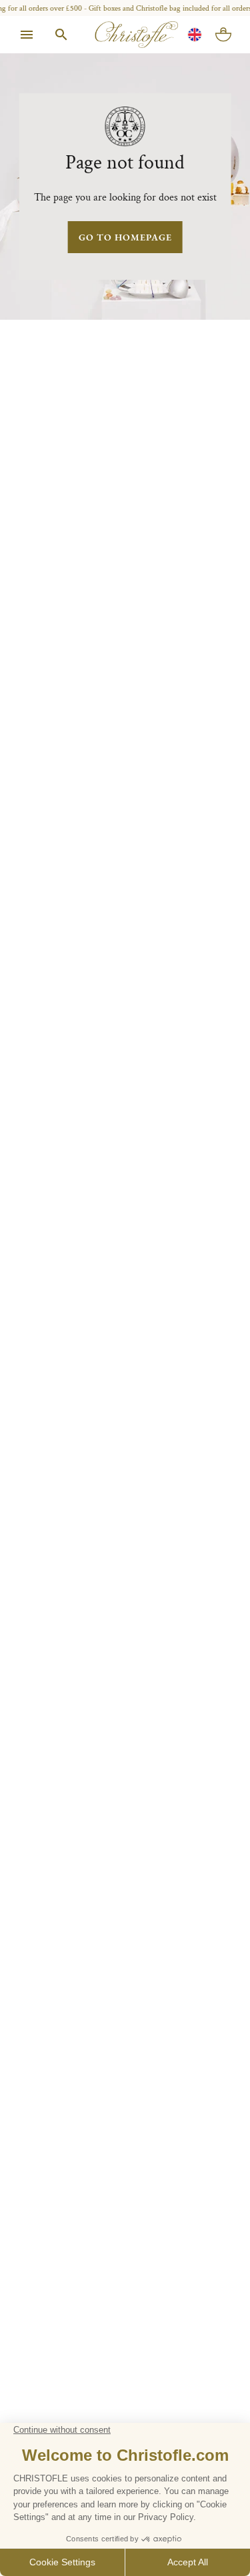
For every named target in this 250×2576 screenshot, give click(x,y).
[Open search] (61, 35)
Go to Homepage (125, 237)
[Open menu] (27, 35)
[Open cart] (223, 35)
